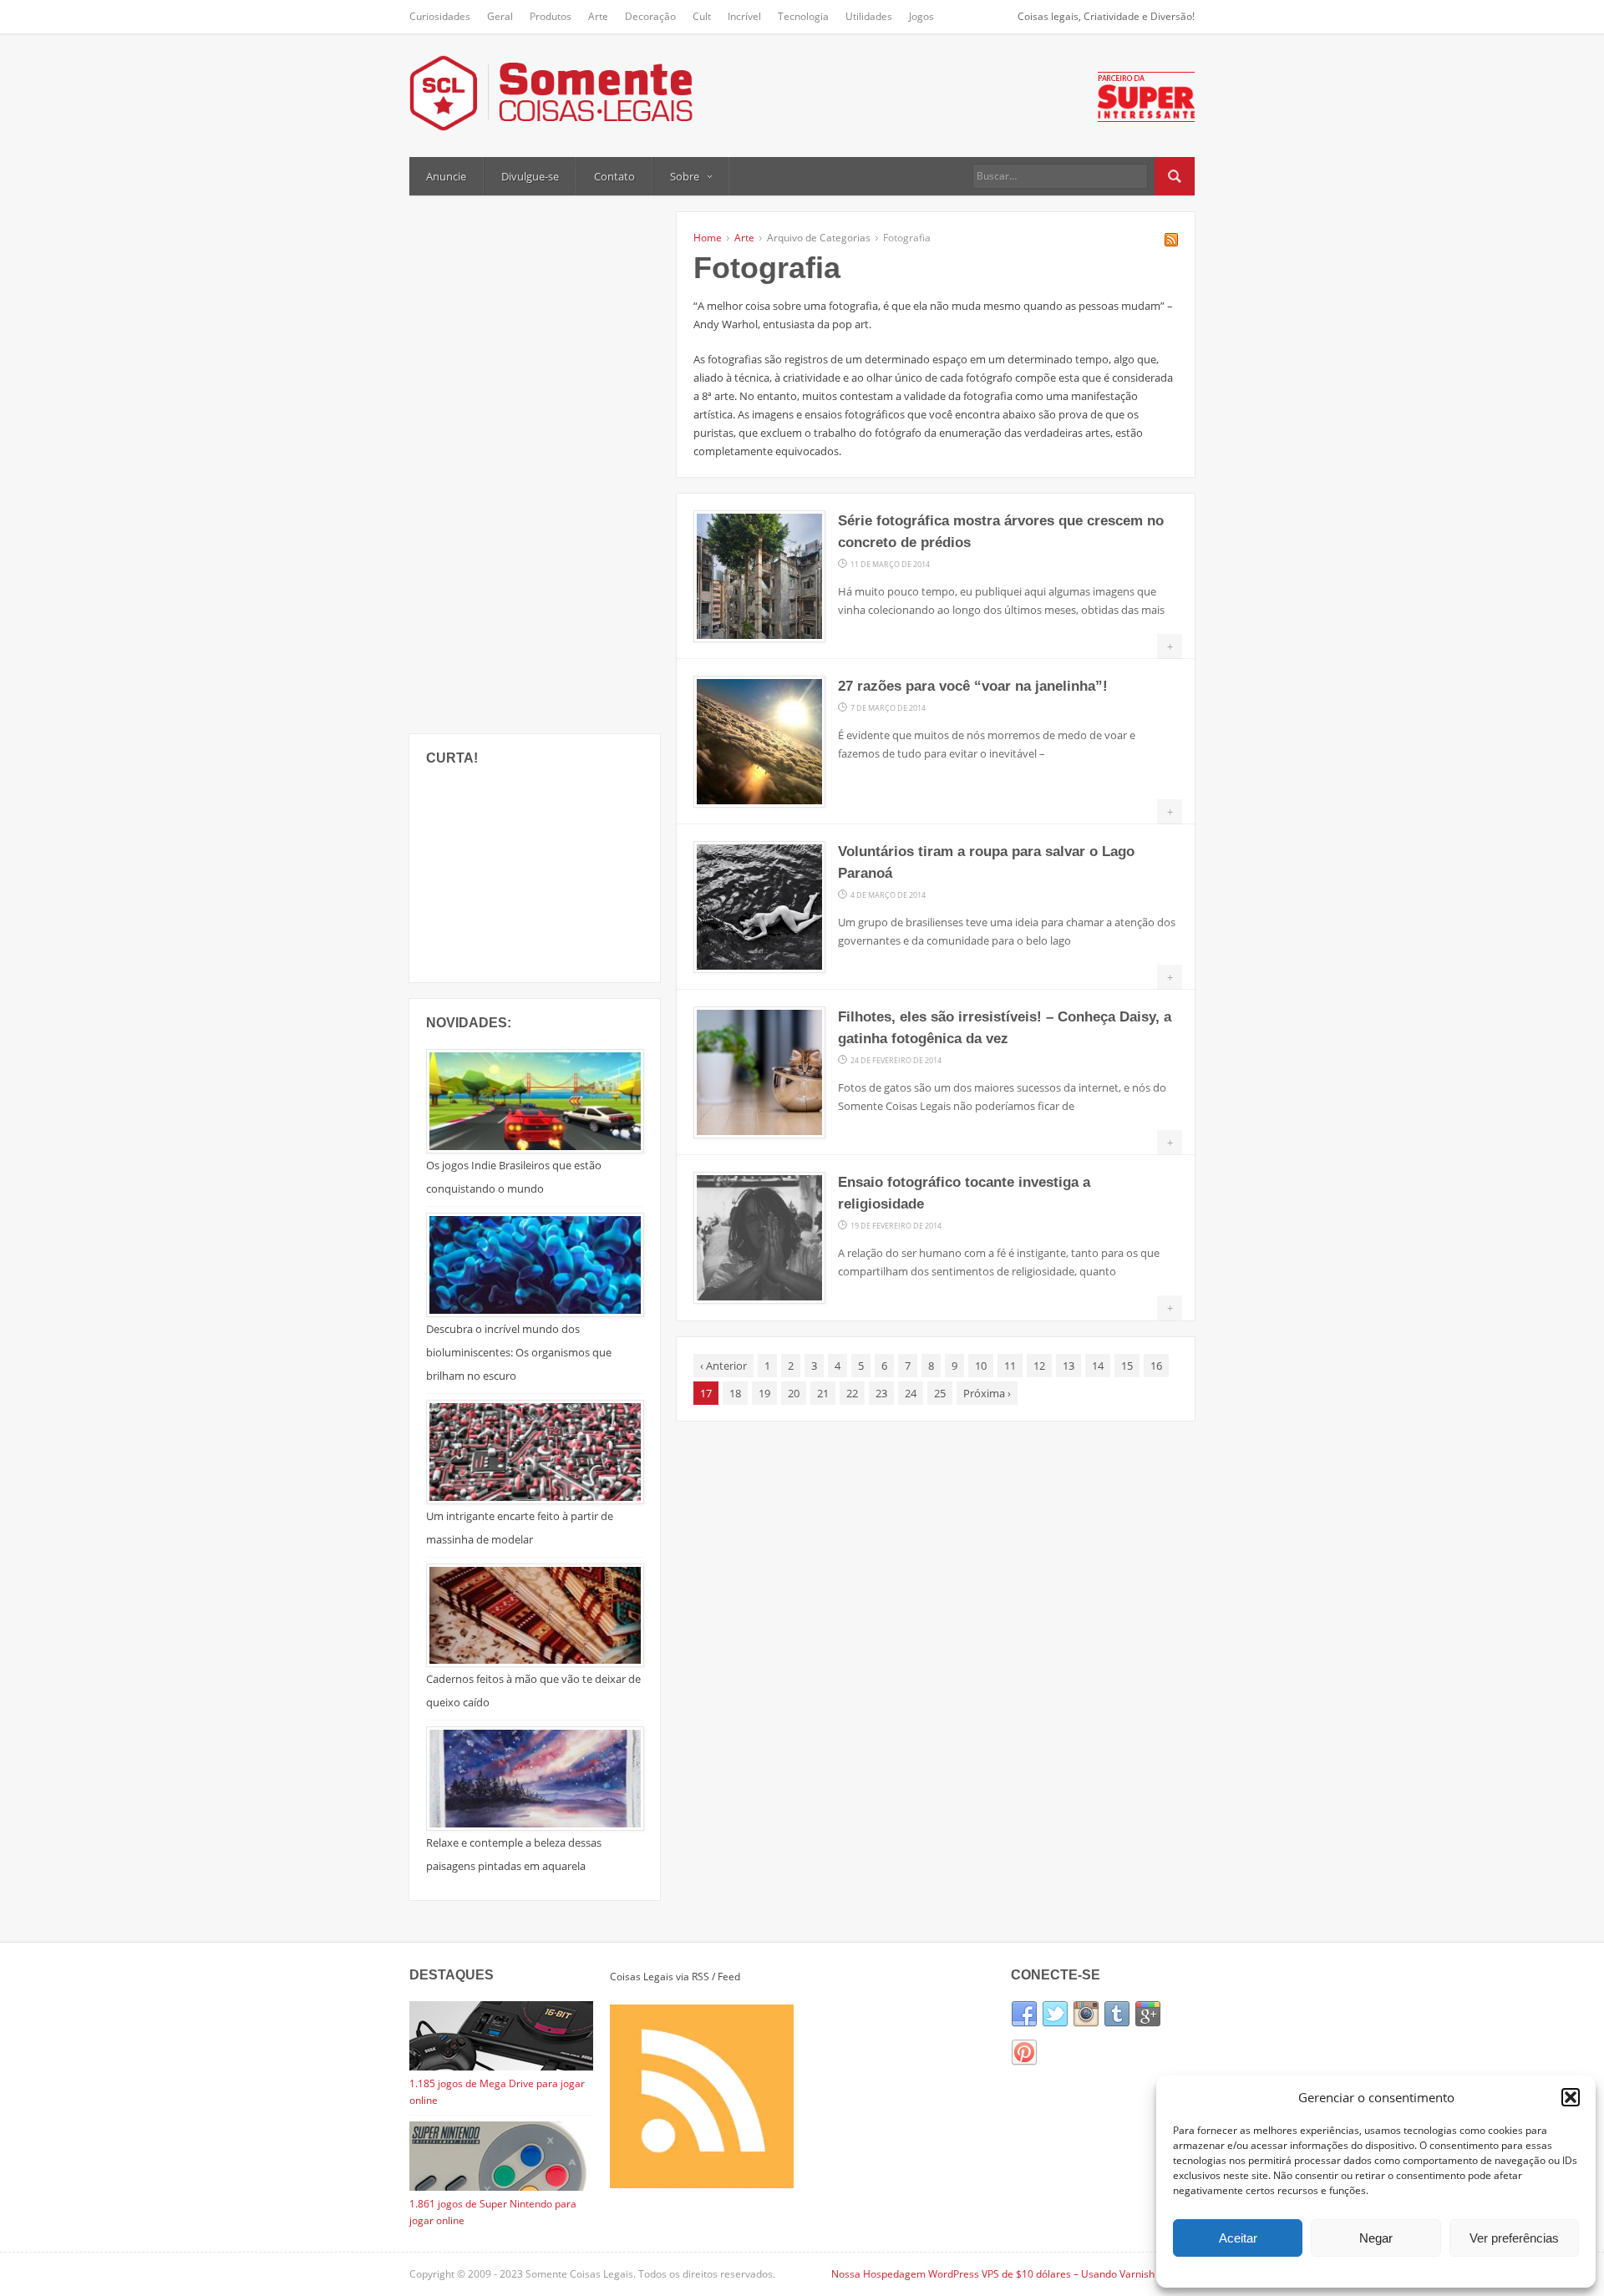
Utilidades (869, 16)
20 (794, 1393)
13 (1068, 1366)
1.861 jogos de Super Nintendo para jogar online (493, 2212)
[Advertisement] (535, 463)
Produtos (551, 16)
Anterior (723, 1366)
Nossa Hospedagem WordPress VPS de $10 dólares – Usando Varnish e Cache (1013, 2274)
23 (881, 1393)
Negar (1376, 2238)
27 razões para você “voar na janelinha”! (973, 686)
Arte (598, 16)
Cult (702, 16)
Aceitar (1238, 2238)
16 (1156, 1366)
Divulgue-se (530, 176)
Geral (500, 16)
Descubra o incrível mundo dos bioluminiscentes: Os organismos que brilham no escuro (519, 1352)
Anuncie (446, 176)
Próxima (987, 1393)
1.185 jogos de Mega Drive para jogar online (497, 2092)
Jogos (921, 16)
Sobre (685, 176)
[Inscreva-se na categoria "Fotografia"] (1171, 242)
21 (823, 1393)
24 (911, 1393)
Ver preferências (1514, 2238)
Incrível (744, 16)
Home (708, 238)
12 (1039, 1366)
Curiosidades (440, 16)
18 (735, 1393)
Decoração (650, 16)
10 (981, 1366)
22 (852, 1393)
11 (1010, 1366)
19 (764, 1393)
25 (940, 1393)
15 (1127, 1366)
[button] (1571, 2097)
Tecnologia (803, 16)
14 (1098, 1366)
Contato (614, 176)
